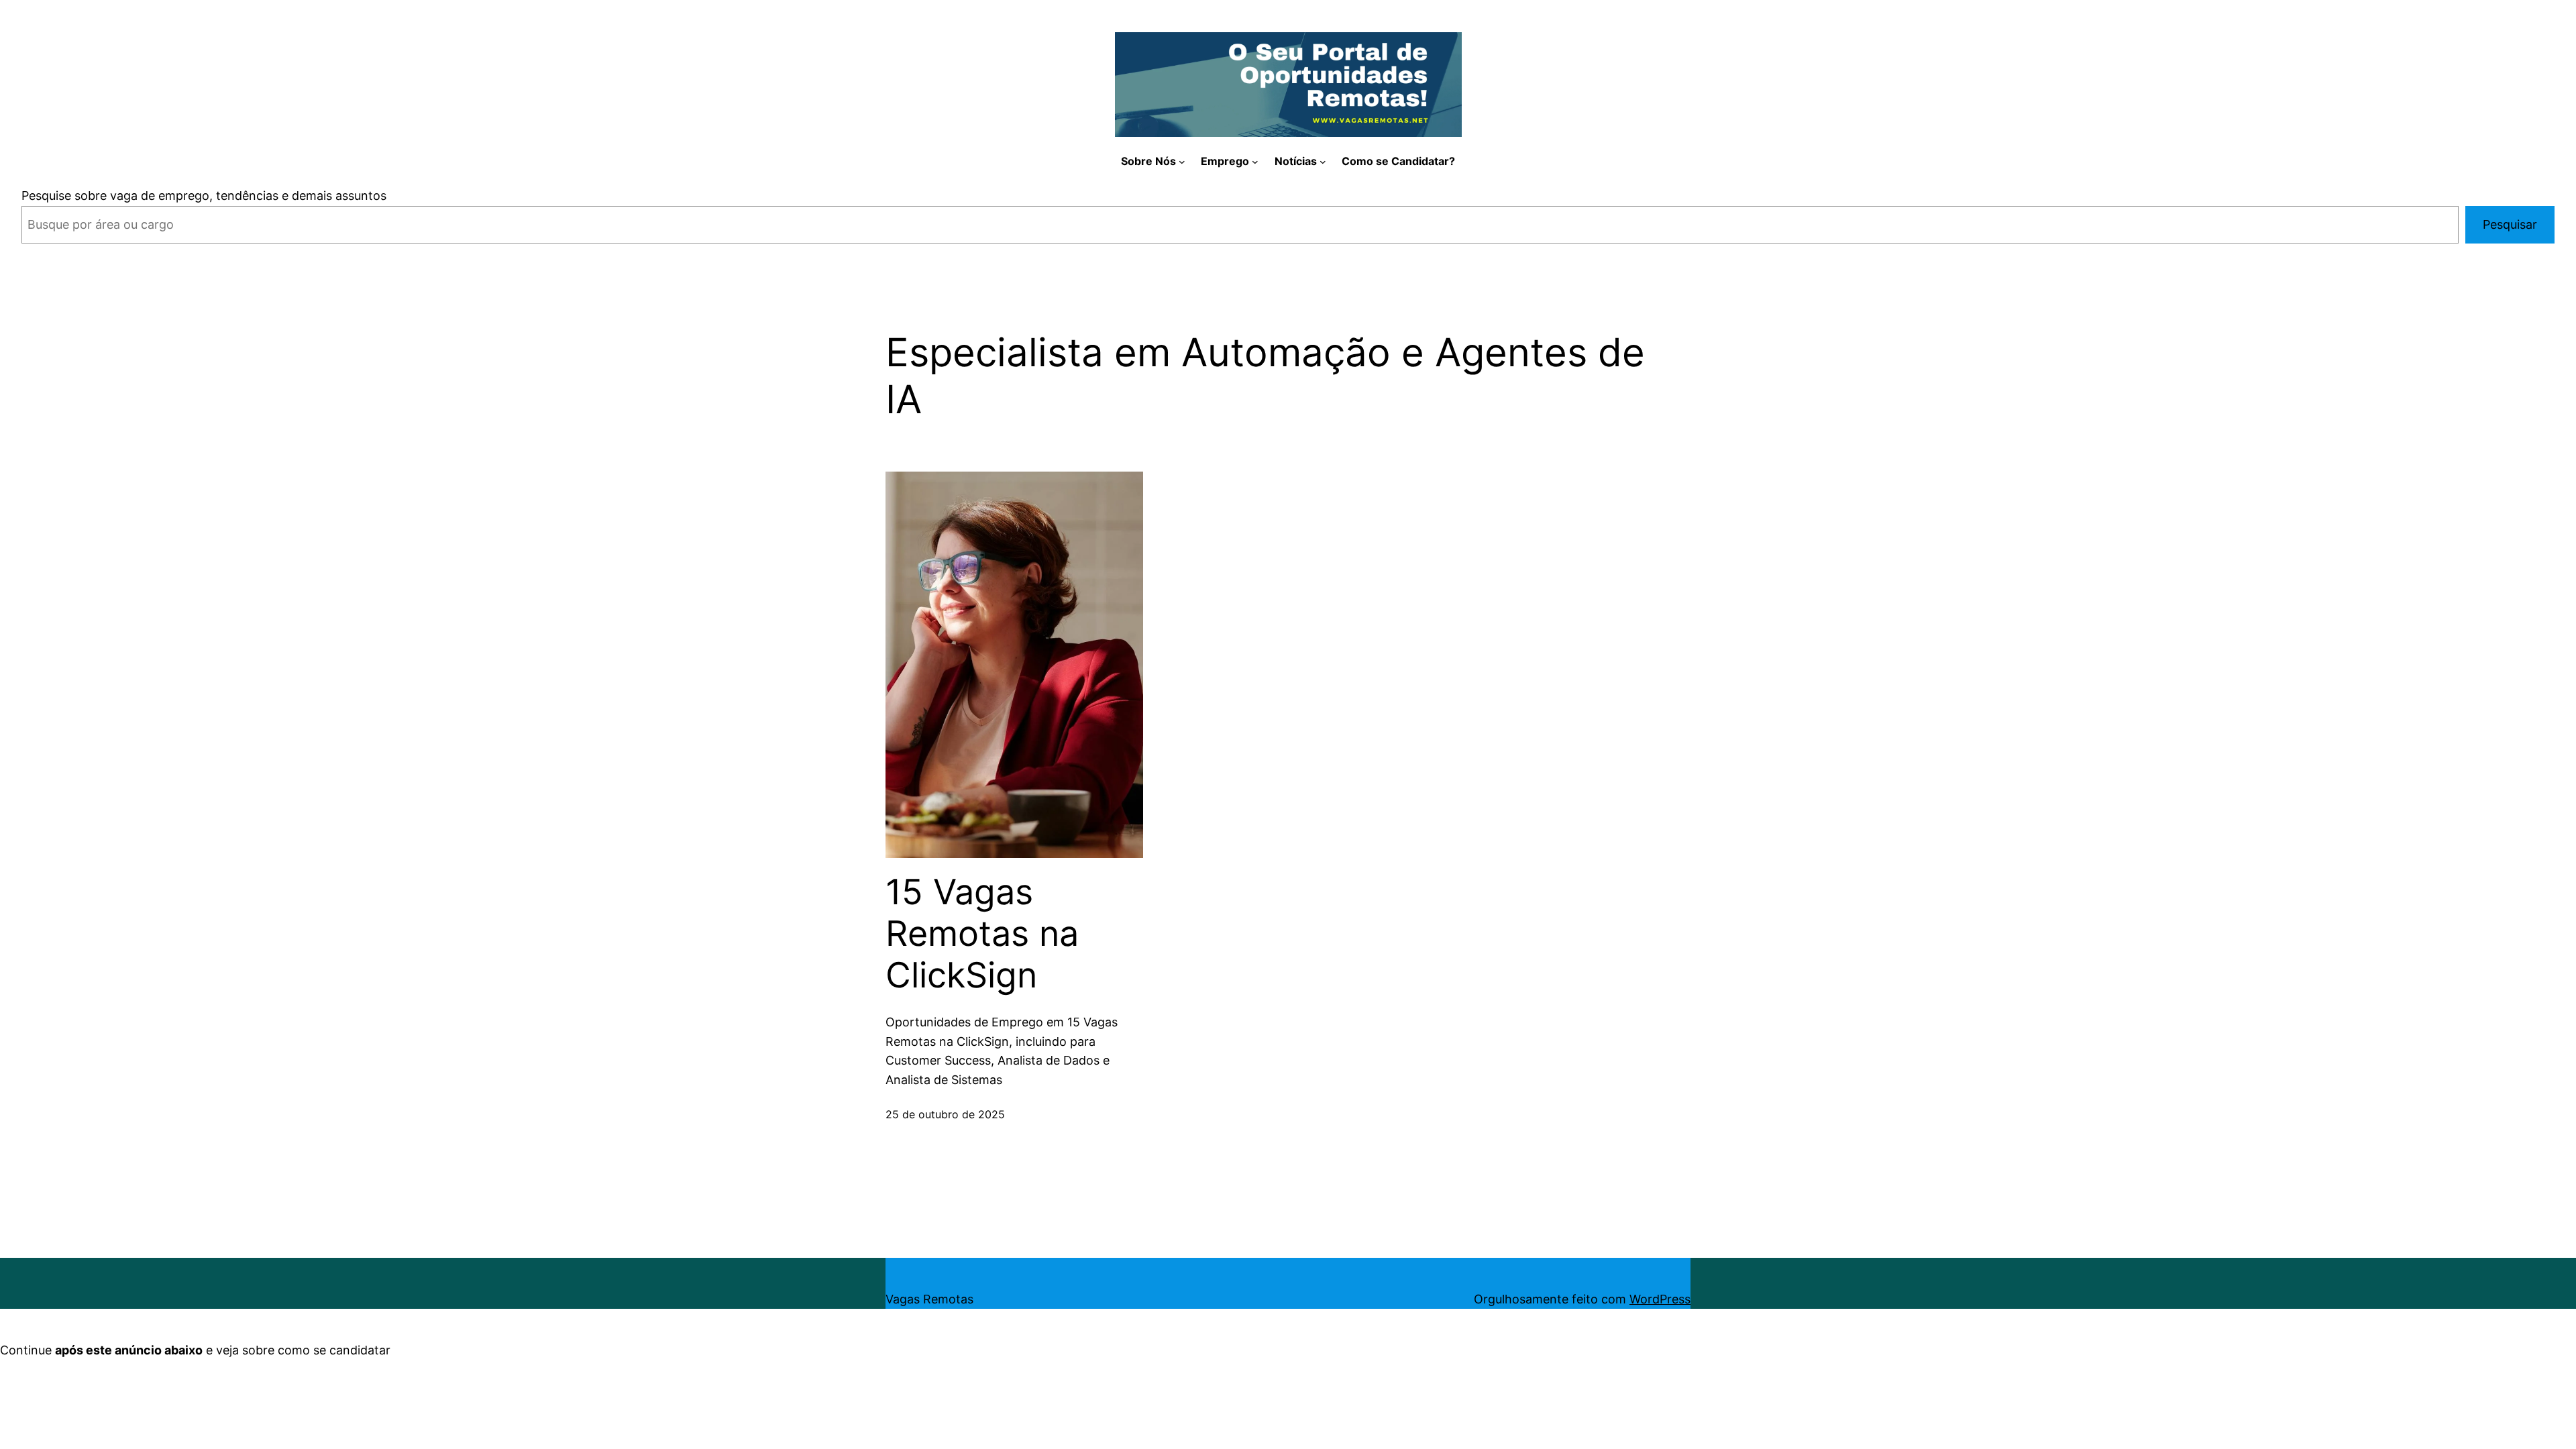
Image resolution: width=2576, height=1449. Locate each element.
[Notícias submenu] (1323, 162)
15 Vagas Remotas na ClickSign (982, 934)
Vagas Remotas (929, 1299)
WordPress (1660, 1299)
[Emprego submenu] (1255, 162)
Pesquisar (2510, 224)
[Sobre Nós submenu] (1182, 162)
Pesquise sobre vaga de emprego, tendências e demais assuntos (204, 196)
